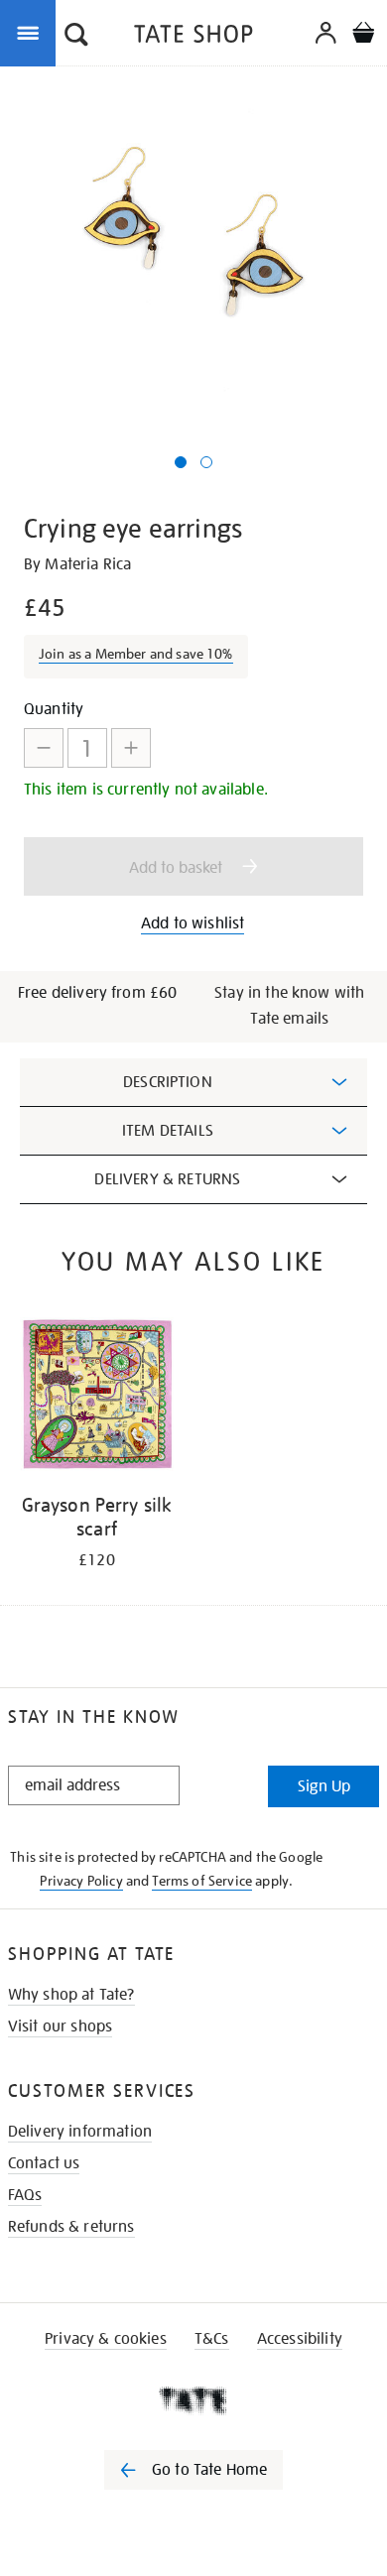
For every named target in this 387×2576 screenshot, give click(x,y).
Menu (32, 32)
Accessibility (300, 2339)
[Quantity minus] (44, 748)
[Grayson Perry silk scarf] (97, 1398)
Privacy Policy (81, 1881)
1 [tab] (181, 462)
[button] (76, 37)
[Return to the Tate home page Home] (193, 37)
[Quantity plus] (131, 748)
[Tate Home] (193, 2400)
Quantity (54, 709)
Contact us (44, 2163)
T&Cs (212, 2339)
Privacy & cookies (106, 2339)
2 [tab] (206, 462)
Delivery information (80, 2132)
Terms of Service (202, 1881)
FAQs (25, 2195)
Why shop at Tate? (71, 1995)
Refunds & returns (71, 2227)
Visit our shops (60, 2026)
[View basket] (363, 35)
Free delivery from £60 (98, 993)
